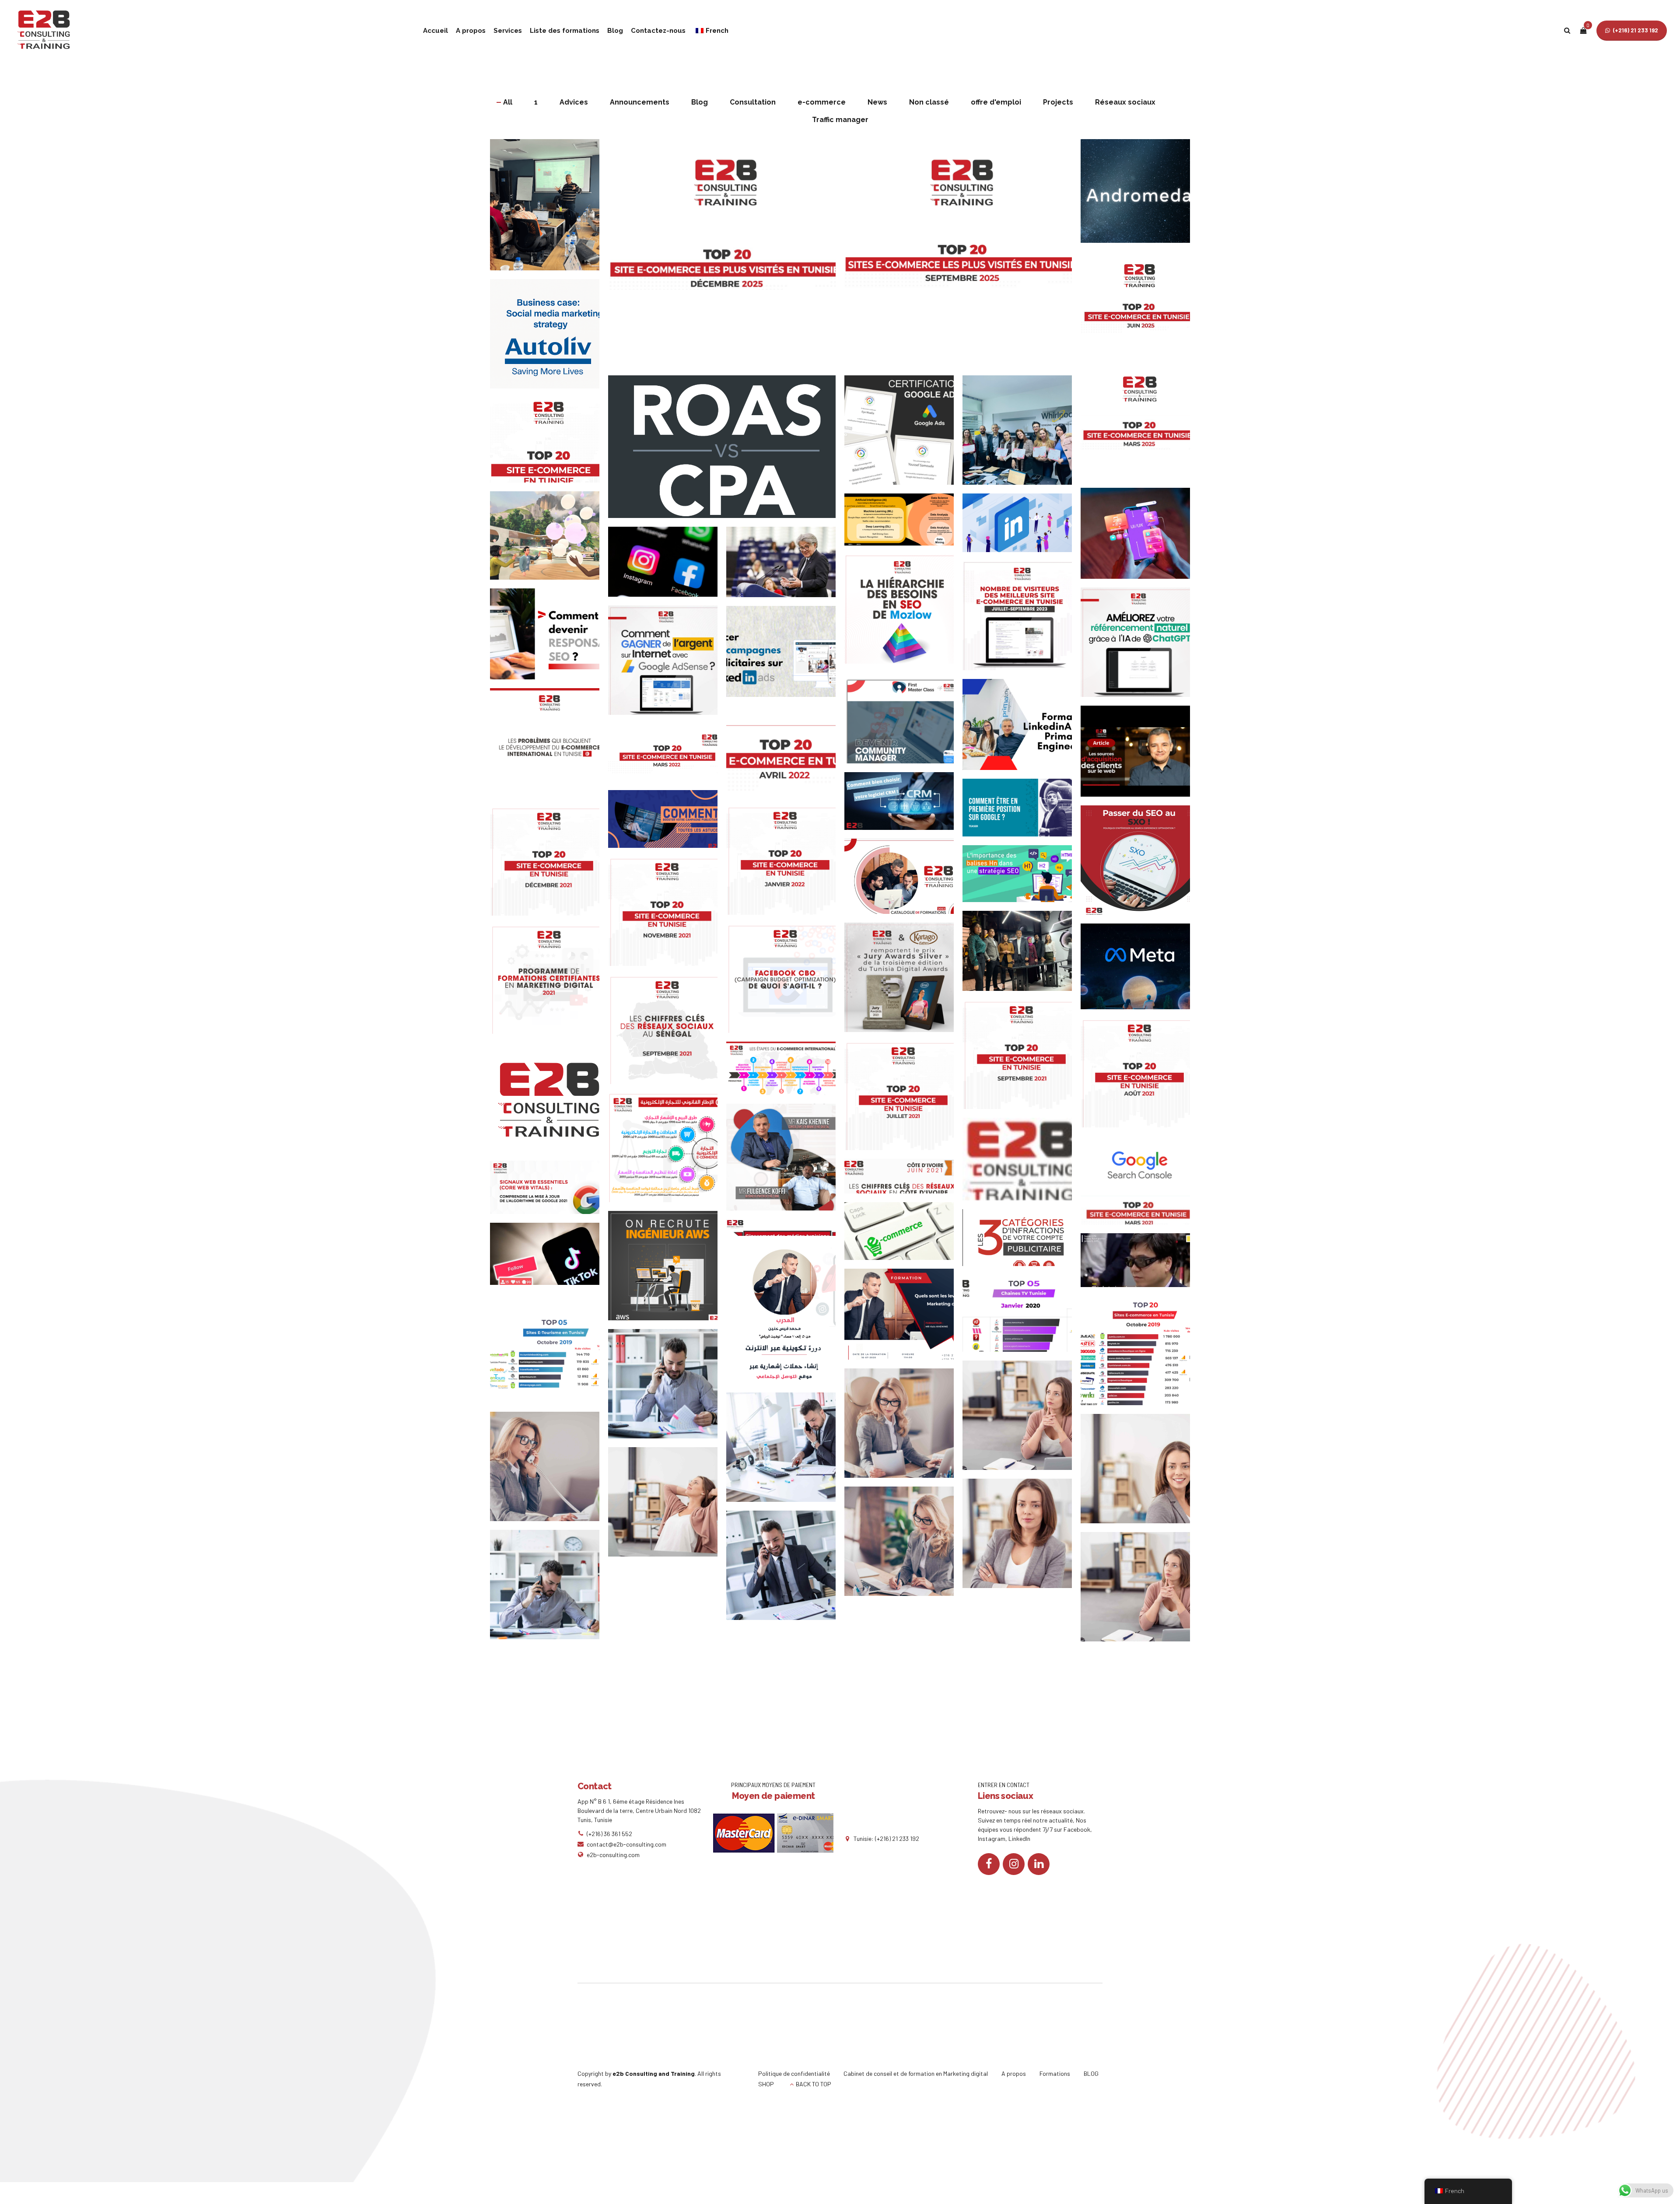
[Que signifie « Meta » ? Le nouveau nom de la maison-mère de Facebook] (1140, 971)
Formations (1055, 2073)
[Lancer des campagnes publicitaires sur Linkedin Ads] (785, 656)
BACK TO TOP (814, 2084)
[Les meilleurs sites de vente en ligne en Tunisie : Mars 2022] (667, 757)
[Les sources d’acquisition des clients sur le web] (1140, 756)
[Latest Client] (903, 1427)
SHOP (766, 2084)
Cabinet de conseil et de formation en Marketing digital (916, 2073)
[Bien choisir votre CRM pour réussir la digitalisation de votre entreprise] (903, 805)
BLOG (1091, 2073)
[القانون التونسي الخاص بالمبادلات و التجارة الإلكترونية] (667, 1152)
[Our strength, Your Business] (1140, 1473)
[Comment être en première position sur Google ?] (1022, 812)
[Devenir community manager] (903, 722)
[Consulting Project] (667, 1388)
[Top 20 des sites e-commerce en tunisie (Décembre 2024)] (549, 444)
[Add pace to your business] (785, 1570)
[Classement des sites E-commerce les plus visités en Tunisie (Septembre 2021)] (1022, 1059)
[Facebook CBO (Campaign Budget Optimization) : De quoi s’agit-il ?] (785, 983)
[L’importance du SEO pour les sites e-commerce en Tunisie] (1022, 620)
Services (508, 31)
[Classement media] (1022, 1318)
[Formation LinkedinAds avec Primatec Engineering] (1022, 729)
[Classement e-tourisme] (549, 1353)
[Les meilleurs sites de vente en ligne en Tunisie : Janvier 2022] (785, 864)
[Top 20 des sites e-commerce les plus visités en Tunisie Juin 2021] (549, 1102)
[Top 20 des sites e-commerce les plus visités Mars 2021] (1140, 1214)
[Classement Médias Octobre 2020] (785, 1232)
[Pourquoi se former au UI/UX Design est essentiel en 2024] (1140, 538)
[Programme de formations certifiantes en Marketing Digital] (549, 983)
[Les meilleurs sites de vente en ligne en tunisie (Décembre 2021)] (549, 865)
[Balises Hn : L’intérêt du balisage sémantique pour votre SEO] (1022, 878)
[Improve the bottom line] (1140, 1591)
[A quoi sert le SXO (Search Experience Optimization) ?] (1140, 864)
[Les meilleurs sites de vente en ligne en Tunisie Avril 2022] (785, 756)
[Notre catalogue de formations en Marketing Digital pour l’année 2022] (903, 881)
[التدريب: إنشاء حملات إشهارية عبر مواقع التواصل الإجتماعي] (785, 1319)
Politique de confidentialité (794, 2073)
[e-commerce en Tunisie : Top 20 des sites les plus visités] (1022, 1163)
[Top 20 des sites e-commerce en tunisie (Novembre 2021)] (667, 916)
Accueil (436, 31)
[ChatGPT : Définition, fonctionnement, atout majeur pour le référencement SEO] (1140, 647)
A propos (471, 31)
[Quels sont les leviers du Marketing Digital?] (903, 1319)
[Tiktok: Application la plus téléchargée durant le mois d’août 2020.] (549, 1258)
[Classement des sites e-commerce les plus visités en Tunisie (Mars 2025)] (1140, 429)
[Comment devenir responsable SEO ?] (549, 638)
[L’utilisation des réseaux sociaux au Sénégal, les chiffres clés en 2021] (667, 1034)
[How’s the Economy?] (1022, 1538)
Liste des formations (565, 31)
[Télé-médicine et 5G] (1140, 1265)
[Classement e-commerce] (1140, 1355)
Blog (615, 31)
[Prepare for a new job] (1022, 1420)
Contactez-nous (658, 31)
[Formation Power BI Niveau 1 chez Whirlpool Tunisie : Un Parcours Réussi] (1022, 434)
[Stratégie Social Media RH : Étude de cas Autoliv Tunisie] (549, 338)
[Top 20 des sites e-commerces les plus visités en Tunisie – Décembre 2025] (726, 257)
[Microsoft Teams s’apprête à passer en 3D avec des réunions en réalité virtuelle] (549, 540)
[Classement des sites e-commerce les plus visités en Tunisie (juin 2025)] (1140, 311)
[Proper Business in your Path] (549, 1471)
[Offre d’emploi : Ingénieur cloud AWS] (667, 1270)
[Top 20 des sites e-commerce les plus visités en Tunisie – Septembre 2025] (962, 257)
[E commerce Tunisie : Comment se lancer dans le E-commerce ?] (903, 1235)
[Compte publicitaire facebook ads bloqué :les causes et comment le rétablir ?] (1022, 1242)
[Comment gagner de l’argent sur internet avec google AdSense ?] (667, 665)
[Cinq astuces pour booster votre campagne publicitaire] (667, 823)
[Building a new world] (903, 1546)
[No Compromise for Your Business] (549, 1589)
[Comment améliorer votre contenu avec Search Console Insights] (1140, 1166)
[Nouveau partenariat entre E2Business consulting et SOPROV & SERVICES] (785, 1161)
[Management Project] (785, 1452)
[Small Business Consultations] (667, 1506)
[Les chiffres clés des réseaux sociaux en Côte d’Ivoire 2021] (903, 1181)
